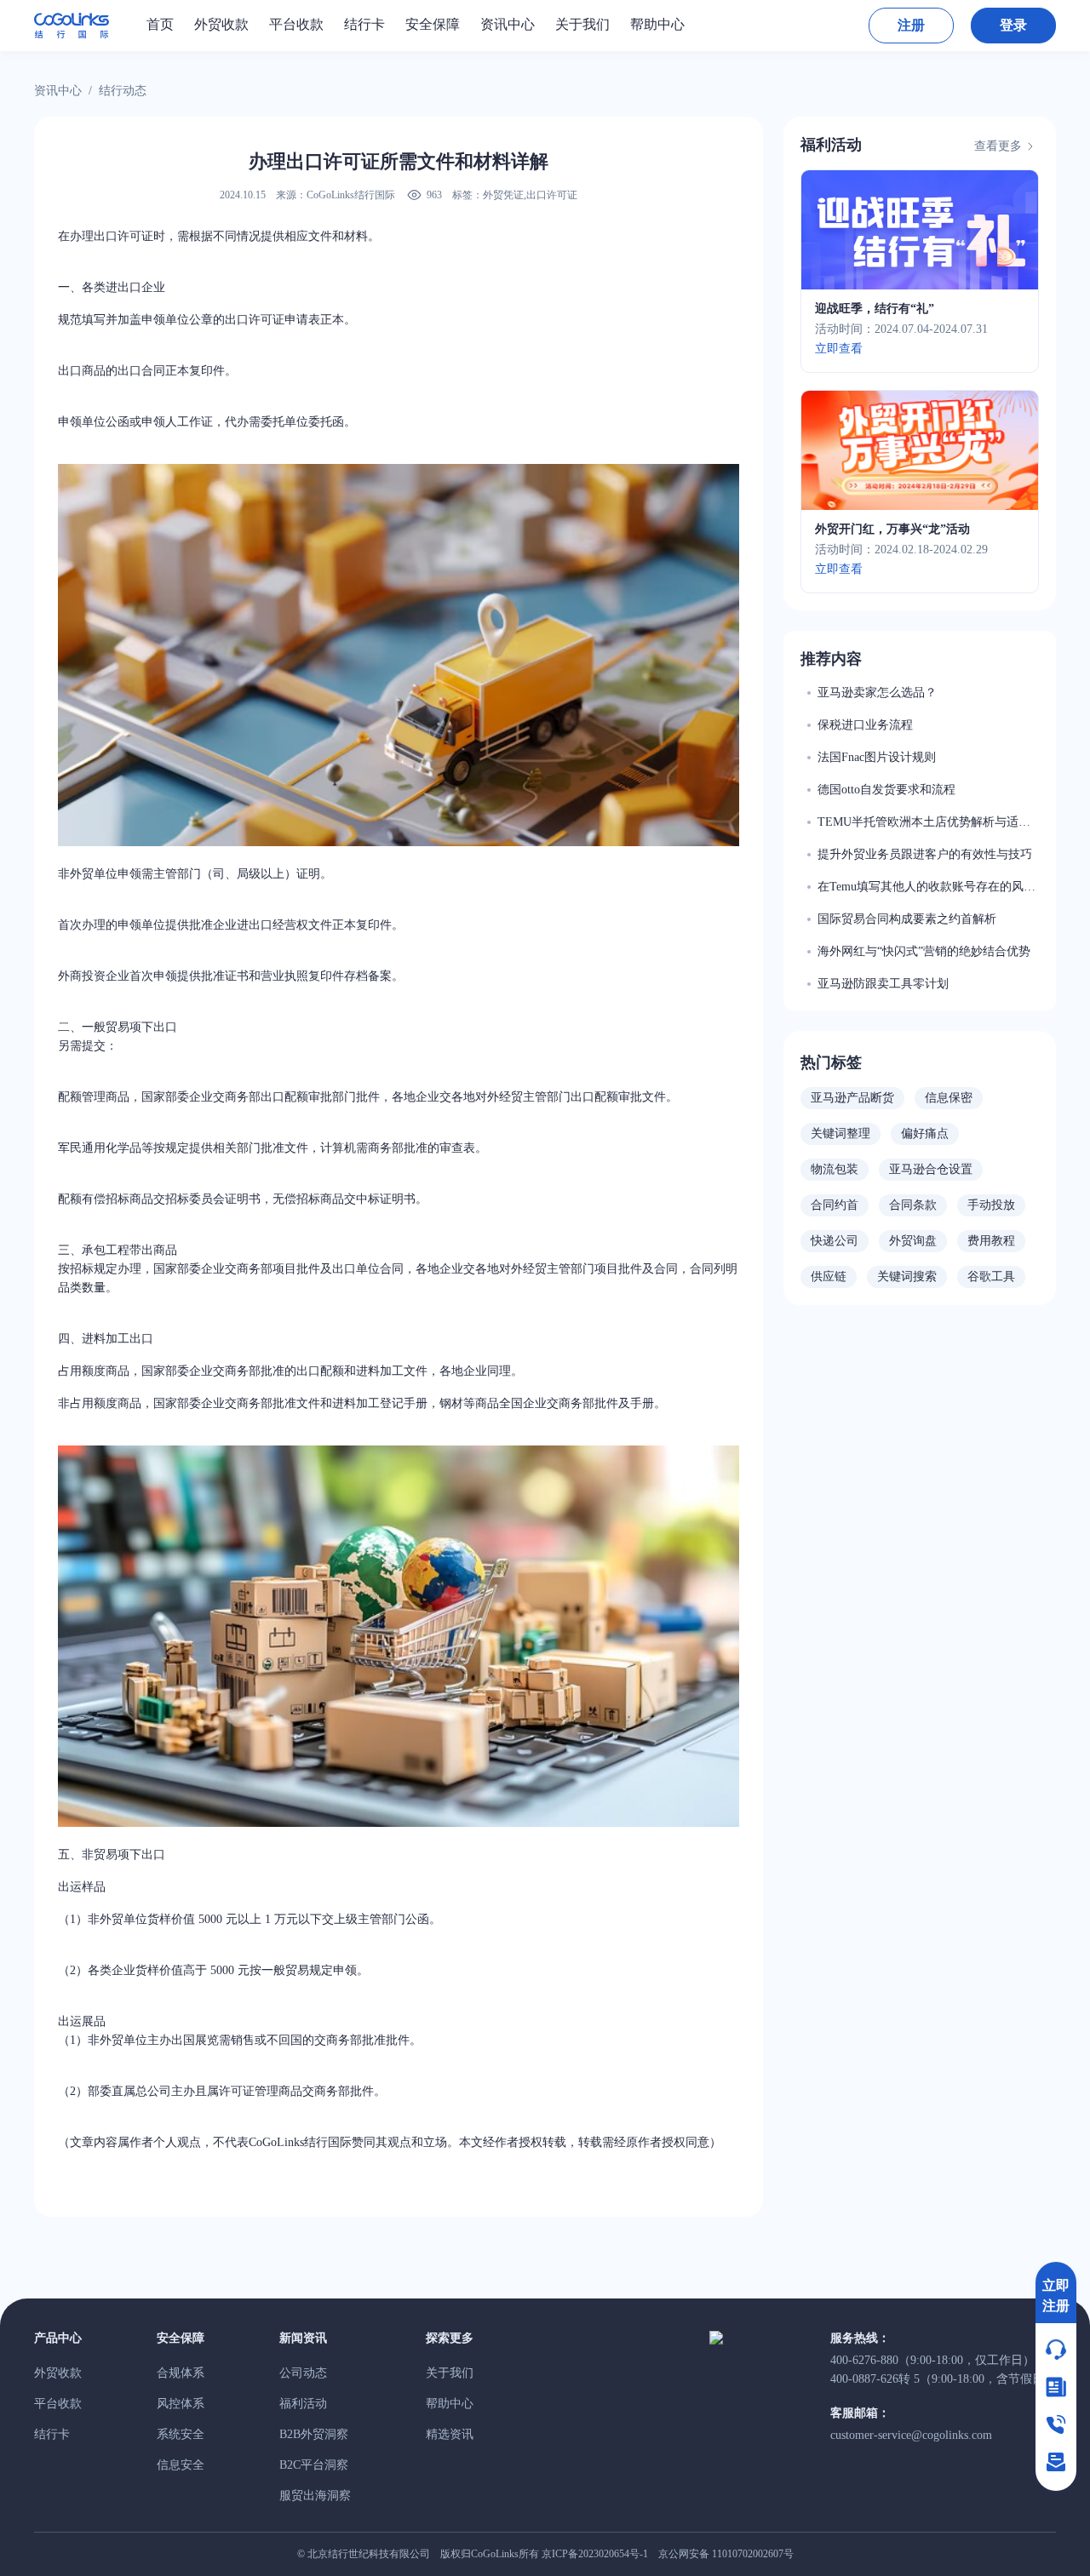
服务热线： (860, 2338)
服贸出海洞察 (315, 2496)
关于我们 (450, 2373)
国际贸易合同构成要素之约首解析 (907, 919)
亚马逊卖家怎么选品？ (877, 693)
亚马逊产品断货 (852, 1098)
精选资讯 (450, 2434)
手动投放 (991, 1205)
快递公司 (835, 1241)
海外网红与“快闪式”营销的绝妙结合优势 (924, 951)
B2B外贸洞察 (314, 2434)
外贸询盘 (913, 1241)
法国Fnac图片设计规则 (877, 757)
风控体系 (181, 2404)
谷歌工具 (991, 1277)
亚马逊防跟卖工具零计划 (883, 984)
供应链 (829, 1277)
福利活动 (831, 145)
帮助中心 (450, 2404)
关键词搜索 (907, 1277)
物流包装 (835, 1169)
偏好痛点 (925, 1133)
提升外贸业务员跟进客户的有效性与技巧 (925, 854)
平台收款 (58, 2404)
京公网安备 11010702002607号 (726, 2554)
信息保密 (949, 1098)
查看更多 (998, 146)
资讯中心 (58, 91)
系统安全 (181, 2434)
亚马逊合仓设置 (931, 1169)
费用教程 (991, 1241)
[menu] (485, 24)
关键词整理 (840, 1133)
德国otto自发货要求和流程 (886, 790)
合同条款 (913, 1205)
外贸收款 (58, 2373)
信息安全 (181, 2465)
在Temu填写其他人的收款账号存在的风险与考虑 (926, 888)
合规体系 (181, 2373)
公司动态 (303, 2373)
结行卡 (52, 2434)
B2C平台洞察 (314, 2465)
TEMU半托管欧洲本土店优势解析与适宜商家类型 (924, 824)
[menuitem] (160, 25)
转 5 (943, 2379)
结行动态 (123, 91)
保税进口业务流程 (865, 725)
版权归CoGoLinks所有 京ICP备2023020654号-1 (544, 2554)
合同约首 (835, 1205)
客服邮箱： (860, 2413)
